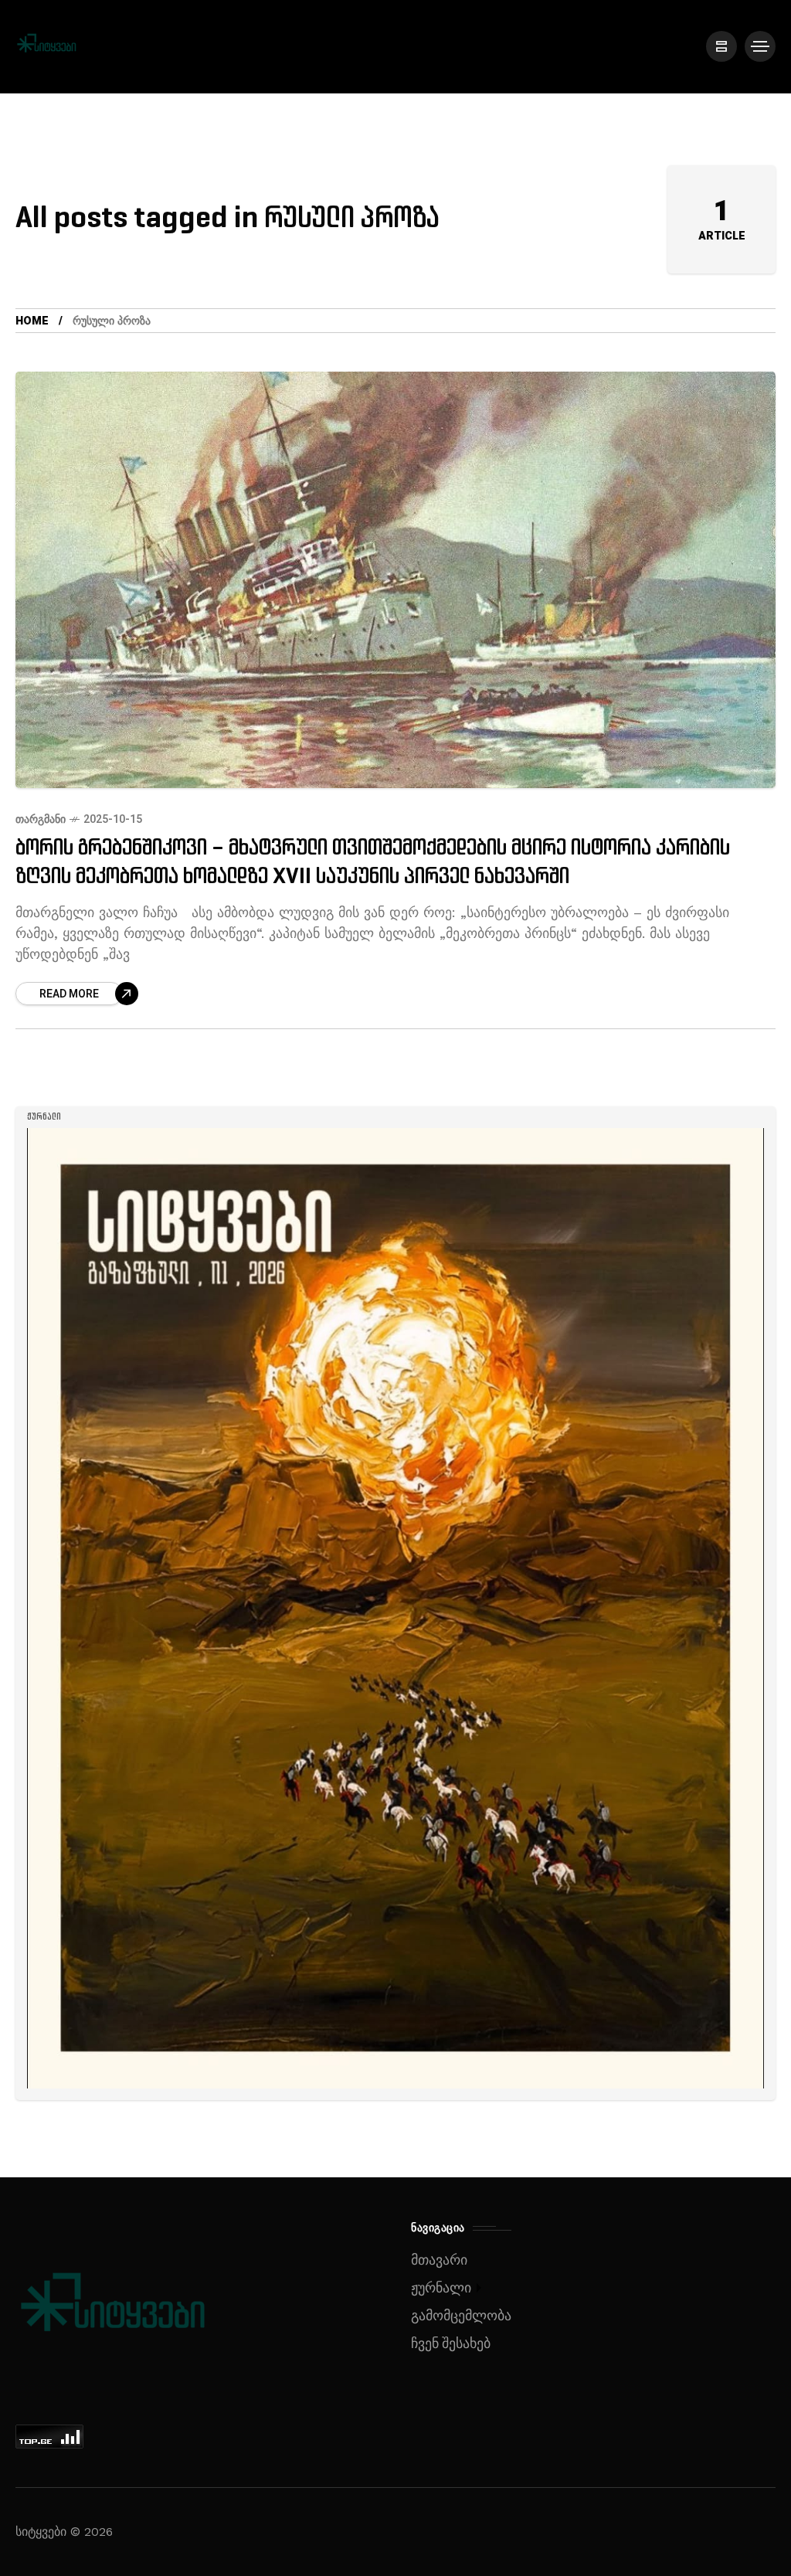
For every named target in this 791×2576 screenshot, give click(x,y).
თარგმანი (41, 819)
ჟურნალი (441, 2288)
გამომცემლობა (461, 2316)
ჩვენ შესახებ (451, 2344)
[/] (721, 46)
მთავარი (439, 2260)
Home (32, 321)
